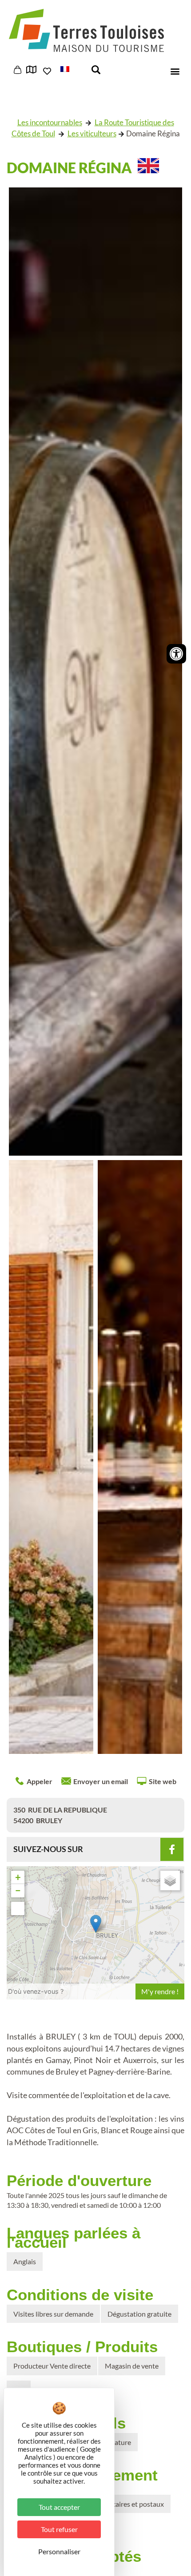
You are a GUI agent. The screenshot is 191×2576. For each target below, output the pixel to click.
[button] (72, 68)
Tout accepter (59, 2507)
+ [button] (18, 1877)
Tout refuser (59, 2529)
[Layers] (170, 1880)
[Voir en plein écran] (18, 1908)
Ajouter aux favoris (48, 71)
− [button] (18, 1890)
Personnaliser (59, 2551)
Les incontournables (50, 122)
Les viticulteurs (92, 133)
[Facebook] (172, 1849)
